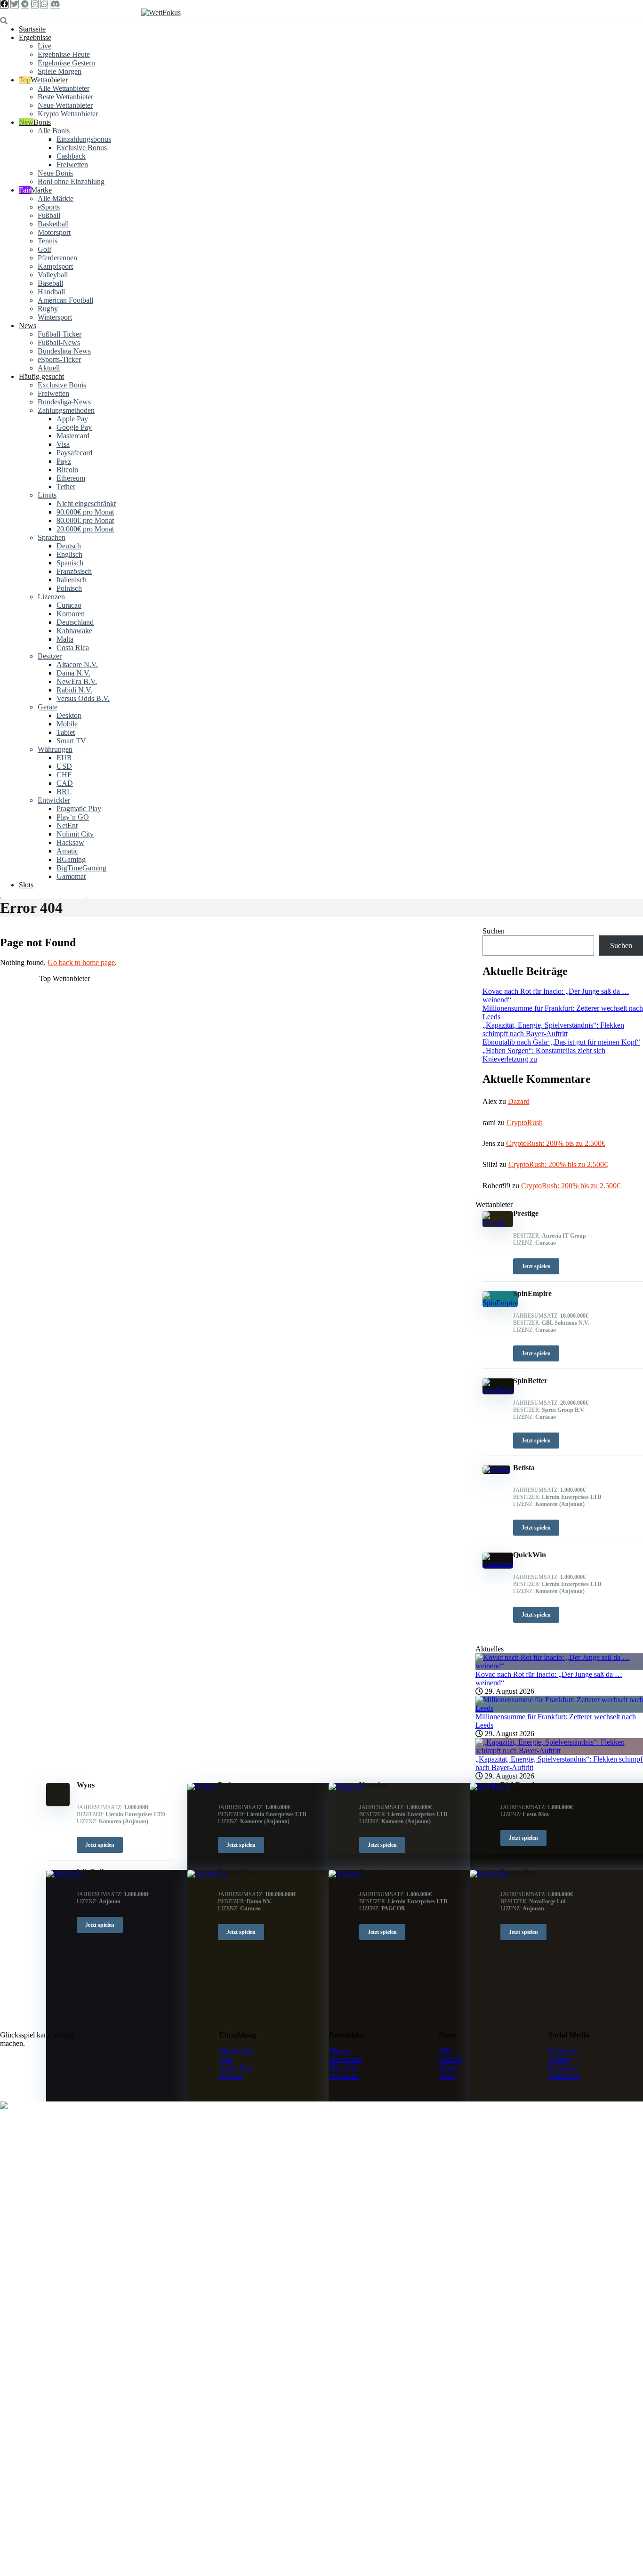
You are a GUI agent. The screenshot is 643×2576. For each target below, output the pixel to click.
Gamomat (71, 876)
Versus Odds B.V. (83, 698)
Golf (44, 249)
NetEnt (67, 825)
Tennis (48, 241)
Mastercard (73, 436)
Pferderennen (57, 258)
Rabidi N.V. (74, 690)
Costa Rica (73, 648)
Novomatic (346, 2059)
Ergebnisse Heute (64, 54)
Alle (445, 2051)
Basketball (53, 224)
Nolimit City (75, 834)
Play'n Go (344, 2068)
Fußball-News (59, 342)
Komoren (71, 614)
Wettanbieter (49, 80)
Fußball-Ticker (60, 334)
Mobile (67, 724)
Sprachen (52, 537)
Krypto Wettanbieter (68, 114)
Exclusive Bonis (62, 385)
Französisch (74, 571)
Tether (66, 487)
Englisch (69, 554)
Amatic (67, 851)
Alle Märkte (56, 198)
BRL (64, 792)
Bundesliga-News (64, 351)
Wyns (86, 1785)
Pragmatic (344, 2076)
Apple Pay (72, 419)
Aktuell (49, 368)
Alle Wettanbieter (64, 88)
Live (44, 46)
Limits (47, 495)
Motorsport (54, 232)
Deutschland (75, 622)
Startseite (32, 29)
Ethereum (71, 478)
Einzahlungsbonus (84, 139)
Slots (26, 885)
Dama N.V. (73, 673)
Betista (229, 1785)
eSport (448, 2068)
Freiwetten (72, 165)
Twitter (559, 2059)
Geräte (48, 707)
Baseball (50, 283)
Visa (63, 444)
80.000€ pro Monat (85, 520)
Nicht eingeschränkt (86, 503)
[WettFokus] (161, 12)
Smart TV (71, 741)
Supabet (372, 1872)
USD (64, 766)
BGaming (71, 859)
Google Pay (74, 427)
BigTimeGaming (81, 868)
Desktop (69, 715)
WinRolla (92, 1872)
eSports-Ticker (59, 359)
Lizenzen (51, 597)
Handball (51, 292)
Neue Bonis (55, 173)
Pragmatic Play (79, 809)
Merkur (340, 2051)
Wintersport (55, 317)
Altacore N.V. (77, 664)
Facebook (563, 2051)
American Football (65, 300)
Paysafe (231, 2076)
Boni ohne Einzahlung (71, 181)
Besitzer (50, 656)
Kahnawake (74, 631)
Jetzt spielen (100, 1845)
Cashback (71, 156)
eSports (49, 207)
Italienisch (72, 580)
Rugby (48, 309)
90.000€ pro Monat (85, 512)
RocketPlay (236, 1872)
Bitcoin (67, 470)
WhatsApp (564, 2076)
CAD (65, 783)
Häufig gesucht (41, 376)
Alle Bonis (54, 131)
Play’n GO (73, 817)
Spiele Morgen (60, 71)
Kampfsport (55, 266)
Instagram (563, 2068)
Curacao (69, 605)
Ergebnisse (35, 37)
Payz (64, 461)
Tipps (447, 2076)
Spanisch (70, 563)
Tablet (66, 732)
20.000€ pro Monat (85, 529)
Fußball (49, 215)
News (28, 326)
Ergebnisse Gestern (66, 63)
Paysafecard (74, 453)
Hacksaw (70, 842)
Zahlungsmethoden (66, 410)
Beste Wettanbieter (65, 97)
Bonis (42, 122)
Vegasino (374, 1785)
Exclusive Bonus (82, 148)
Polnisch (69, 588)
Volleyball (53, 275)
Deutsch (69, 546)
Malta (65, 639)
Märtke (41, 190)
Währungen (55, 749)
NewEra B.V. (77, 681)
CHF (64, 775)
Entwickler (54, 800)
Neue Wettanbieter (65, 105)
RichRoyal (517, 1785)
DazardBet (518, 1872)
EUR (64, 758)
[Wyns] (58, 1804)
